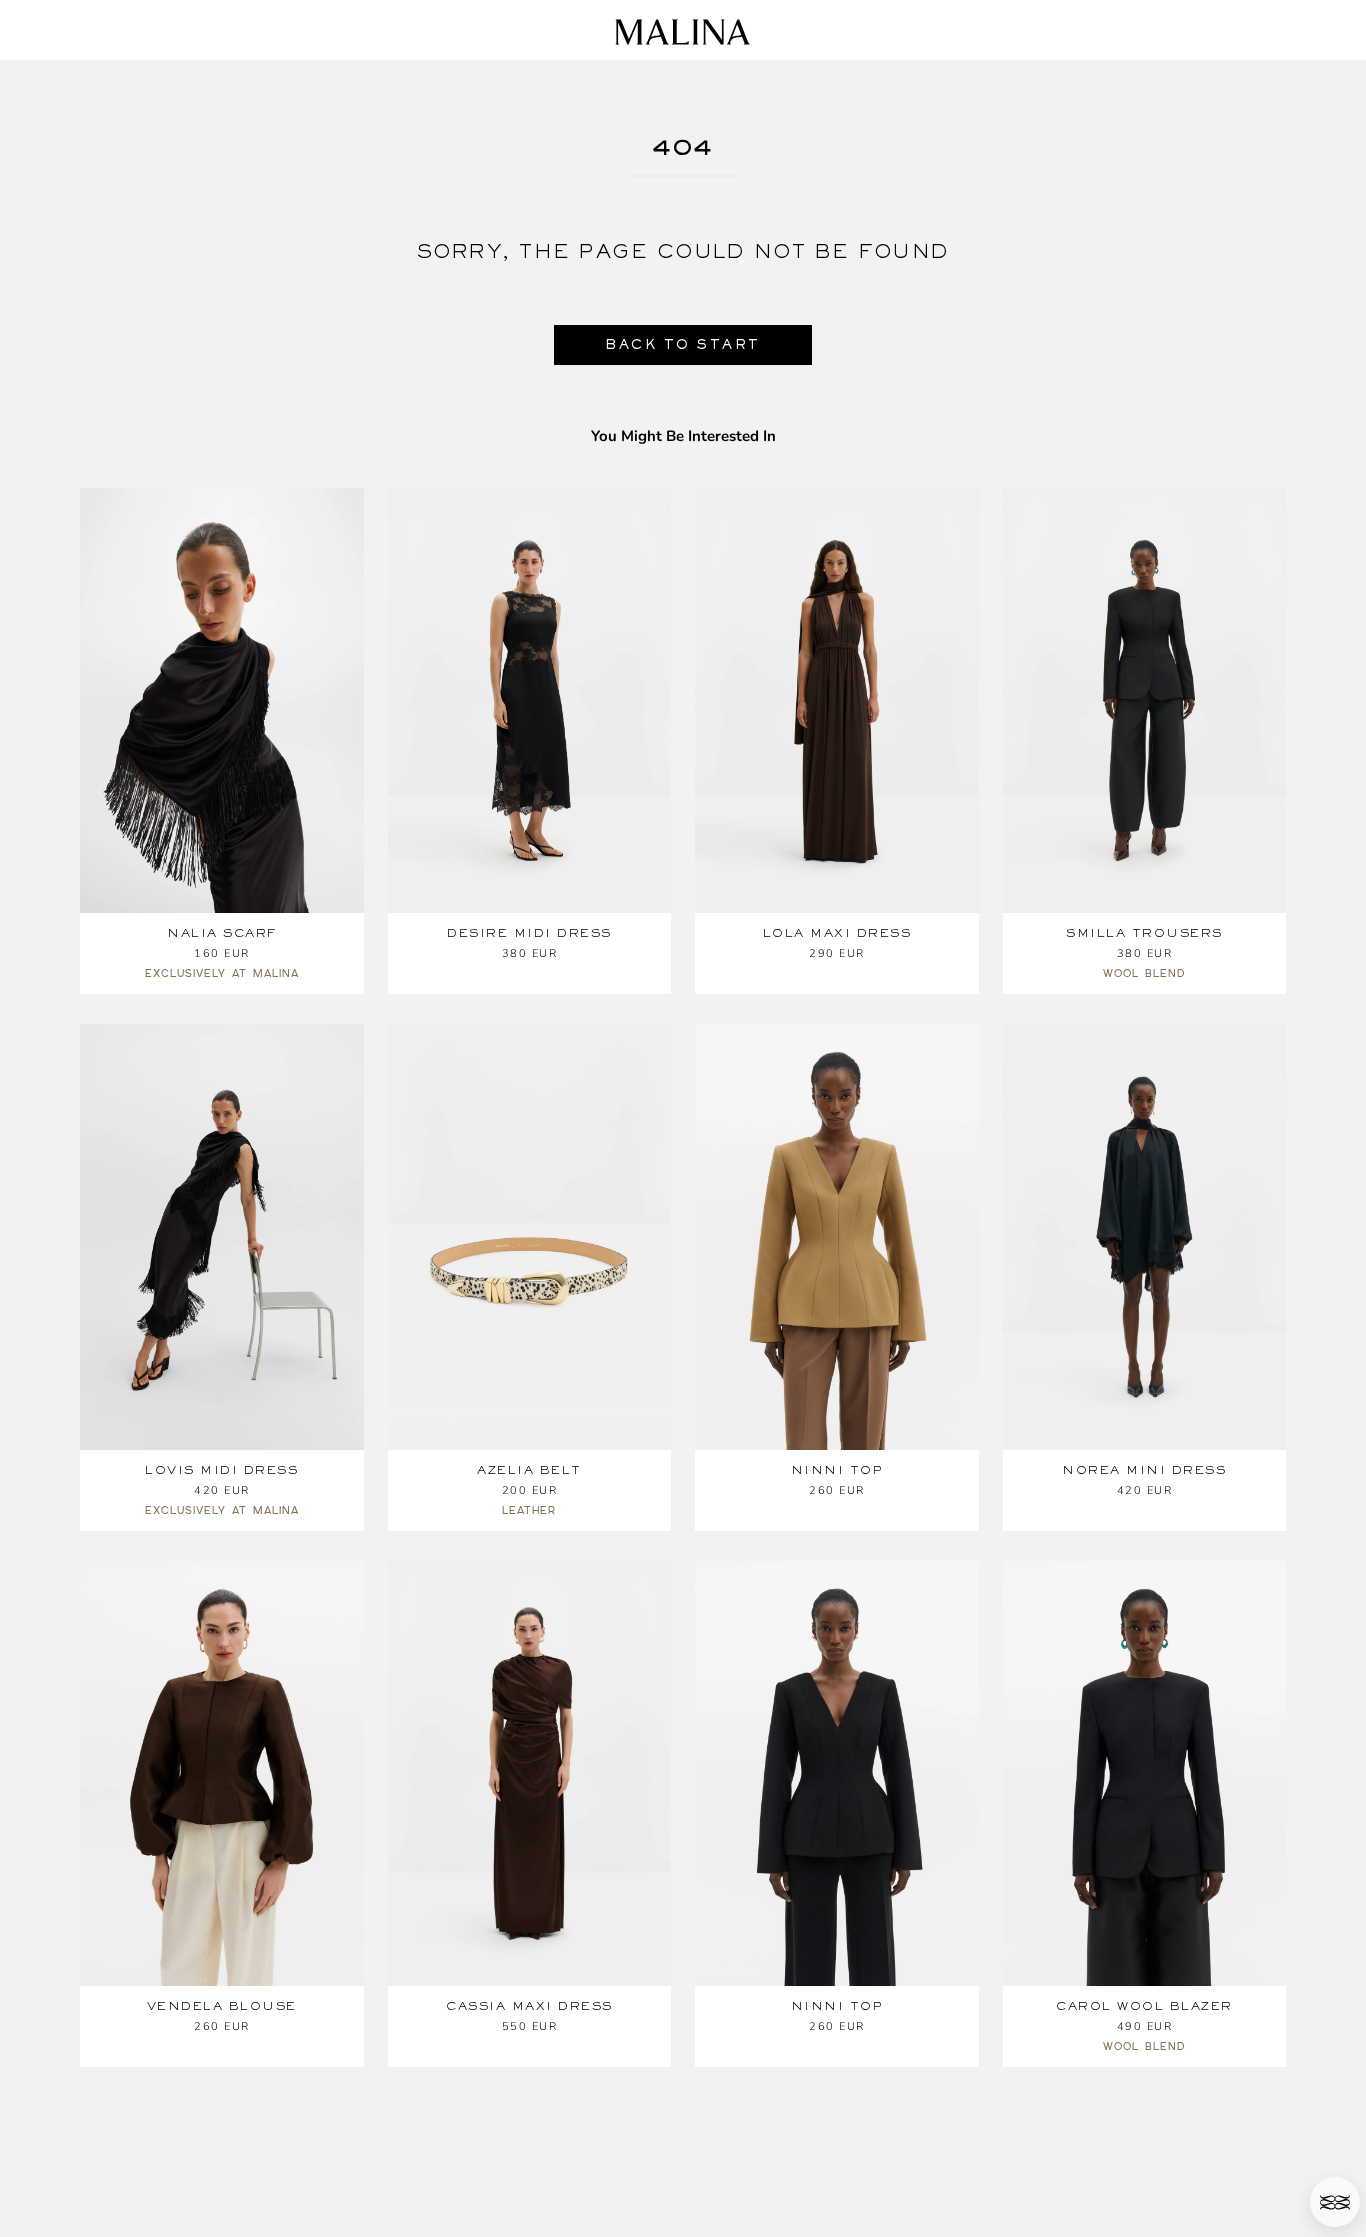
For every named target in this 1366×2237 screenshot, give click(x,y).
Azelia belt (529, 1470)
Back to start (683, 344)
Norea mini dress (1144, 1470)
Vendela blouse (222, 2006)
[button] (1335, 2202)
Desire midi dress (529, 933)
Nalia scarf (222, 933)
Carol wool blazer (1144, 2006)
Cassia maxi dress (529, 2006)
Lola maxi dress (837, 933)
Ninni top (837, 1470)
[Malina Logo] (682, 32)
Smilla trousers (1144, 933)
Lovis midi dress (221, 1470)
